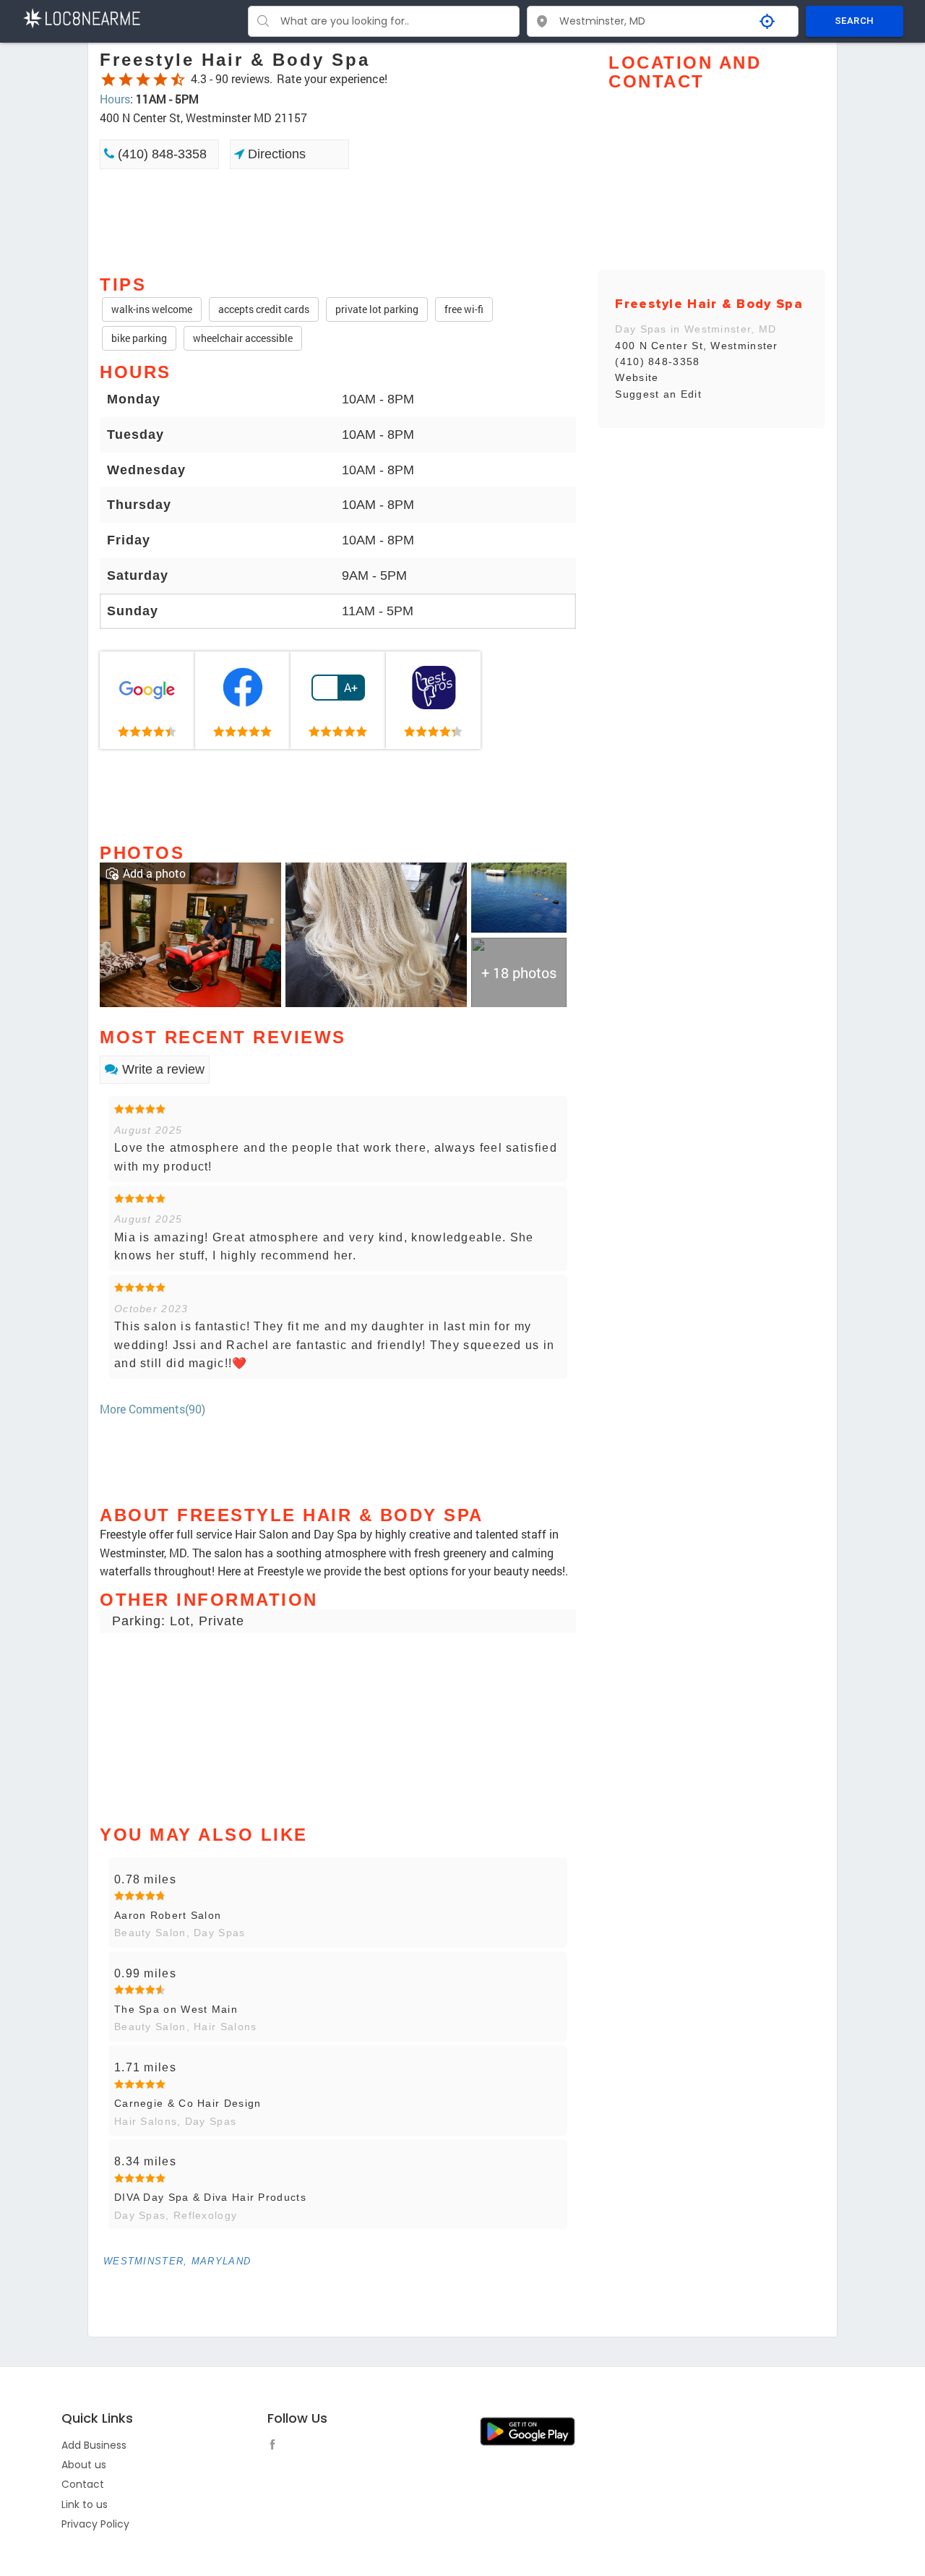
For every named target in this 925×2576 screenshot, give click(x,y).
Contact (83, 2484)
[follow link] (276, 2447)
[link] (147, 701)
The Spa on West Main (176, 2009)
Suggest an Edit (658, 394)
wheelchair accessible (243, 338)
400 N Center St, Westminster (696, 346)
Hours (115, 99)
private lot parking (377, 309)
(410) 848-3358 (160, 154)
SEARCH (854, 21)
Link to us (85, 2504)
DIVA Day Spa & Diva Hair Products (210, 2197)
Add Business (94, 2445)
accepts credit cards (264, 309)
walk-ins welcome (152, 309)
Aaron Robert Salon (168, 1915)
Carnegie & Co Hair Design (188, 2103)
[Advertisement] (338, 221)
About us (84, 2465)
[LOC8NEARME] (81, 17)
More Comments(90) (152, 1409)
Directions (275, 154)
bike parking (139, 338)
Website (637, 377)
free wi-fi (464, 309)
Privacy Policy (95, 2524)
